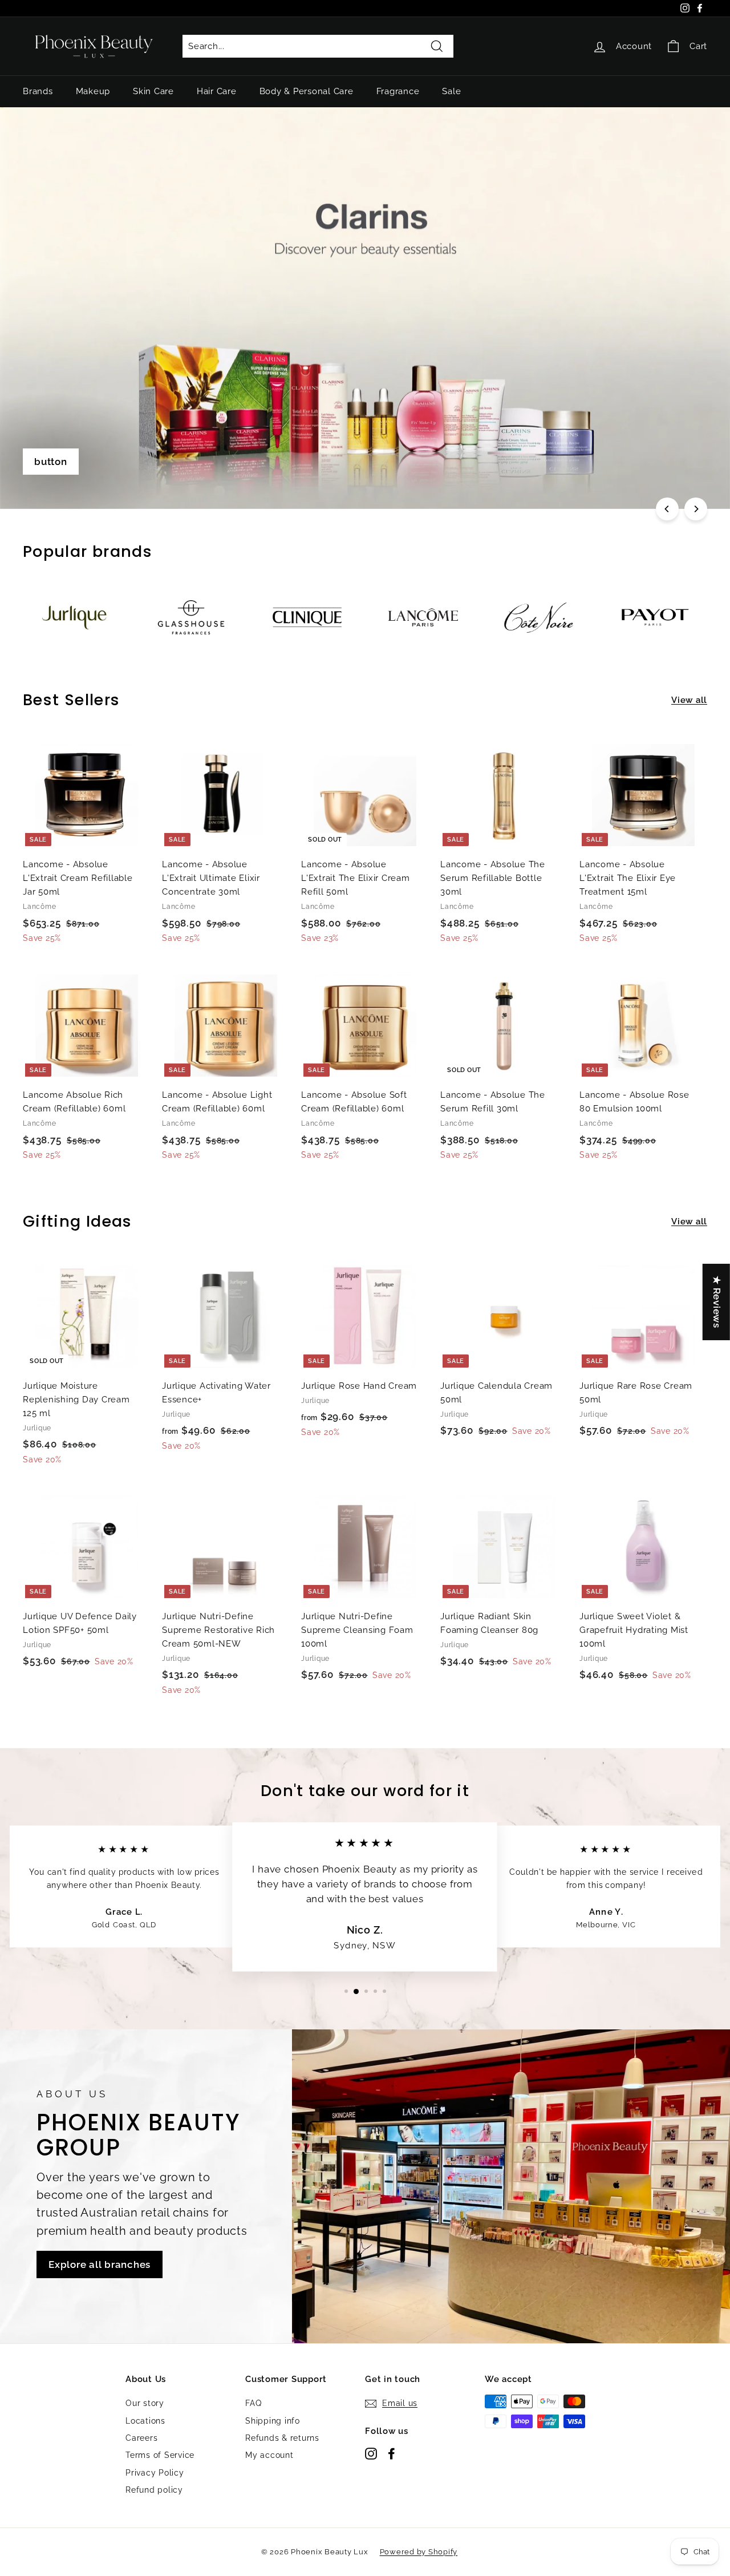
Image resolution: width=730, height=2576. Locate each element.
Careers (141, 2438)
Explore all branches (100, 2264)
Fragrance (398, 91)
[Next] (696, 509)
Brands (38, 91)
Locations (145, 2421)
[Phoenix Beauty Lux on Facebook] (392, 2453)
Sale (451, 91)
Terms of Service (160, 2455)
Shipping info (273, 2421)
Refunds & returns (282, 2438)
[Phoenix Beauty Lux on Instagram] (371, 2453)
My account (269, 2455)
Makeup (93, 91)
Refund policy (154, 2490)
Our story (145, 2403)
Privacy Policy (155, 2473)
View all (689, 700)
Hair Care (217, 91)
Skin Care (153, 91)
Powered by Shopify (419, 2552)
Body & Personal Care (307, 91)
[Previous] (667, 509)
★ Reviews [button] (717, 1302)
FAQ (253, 2403)
